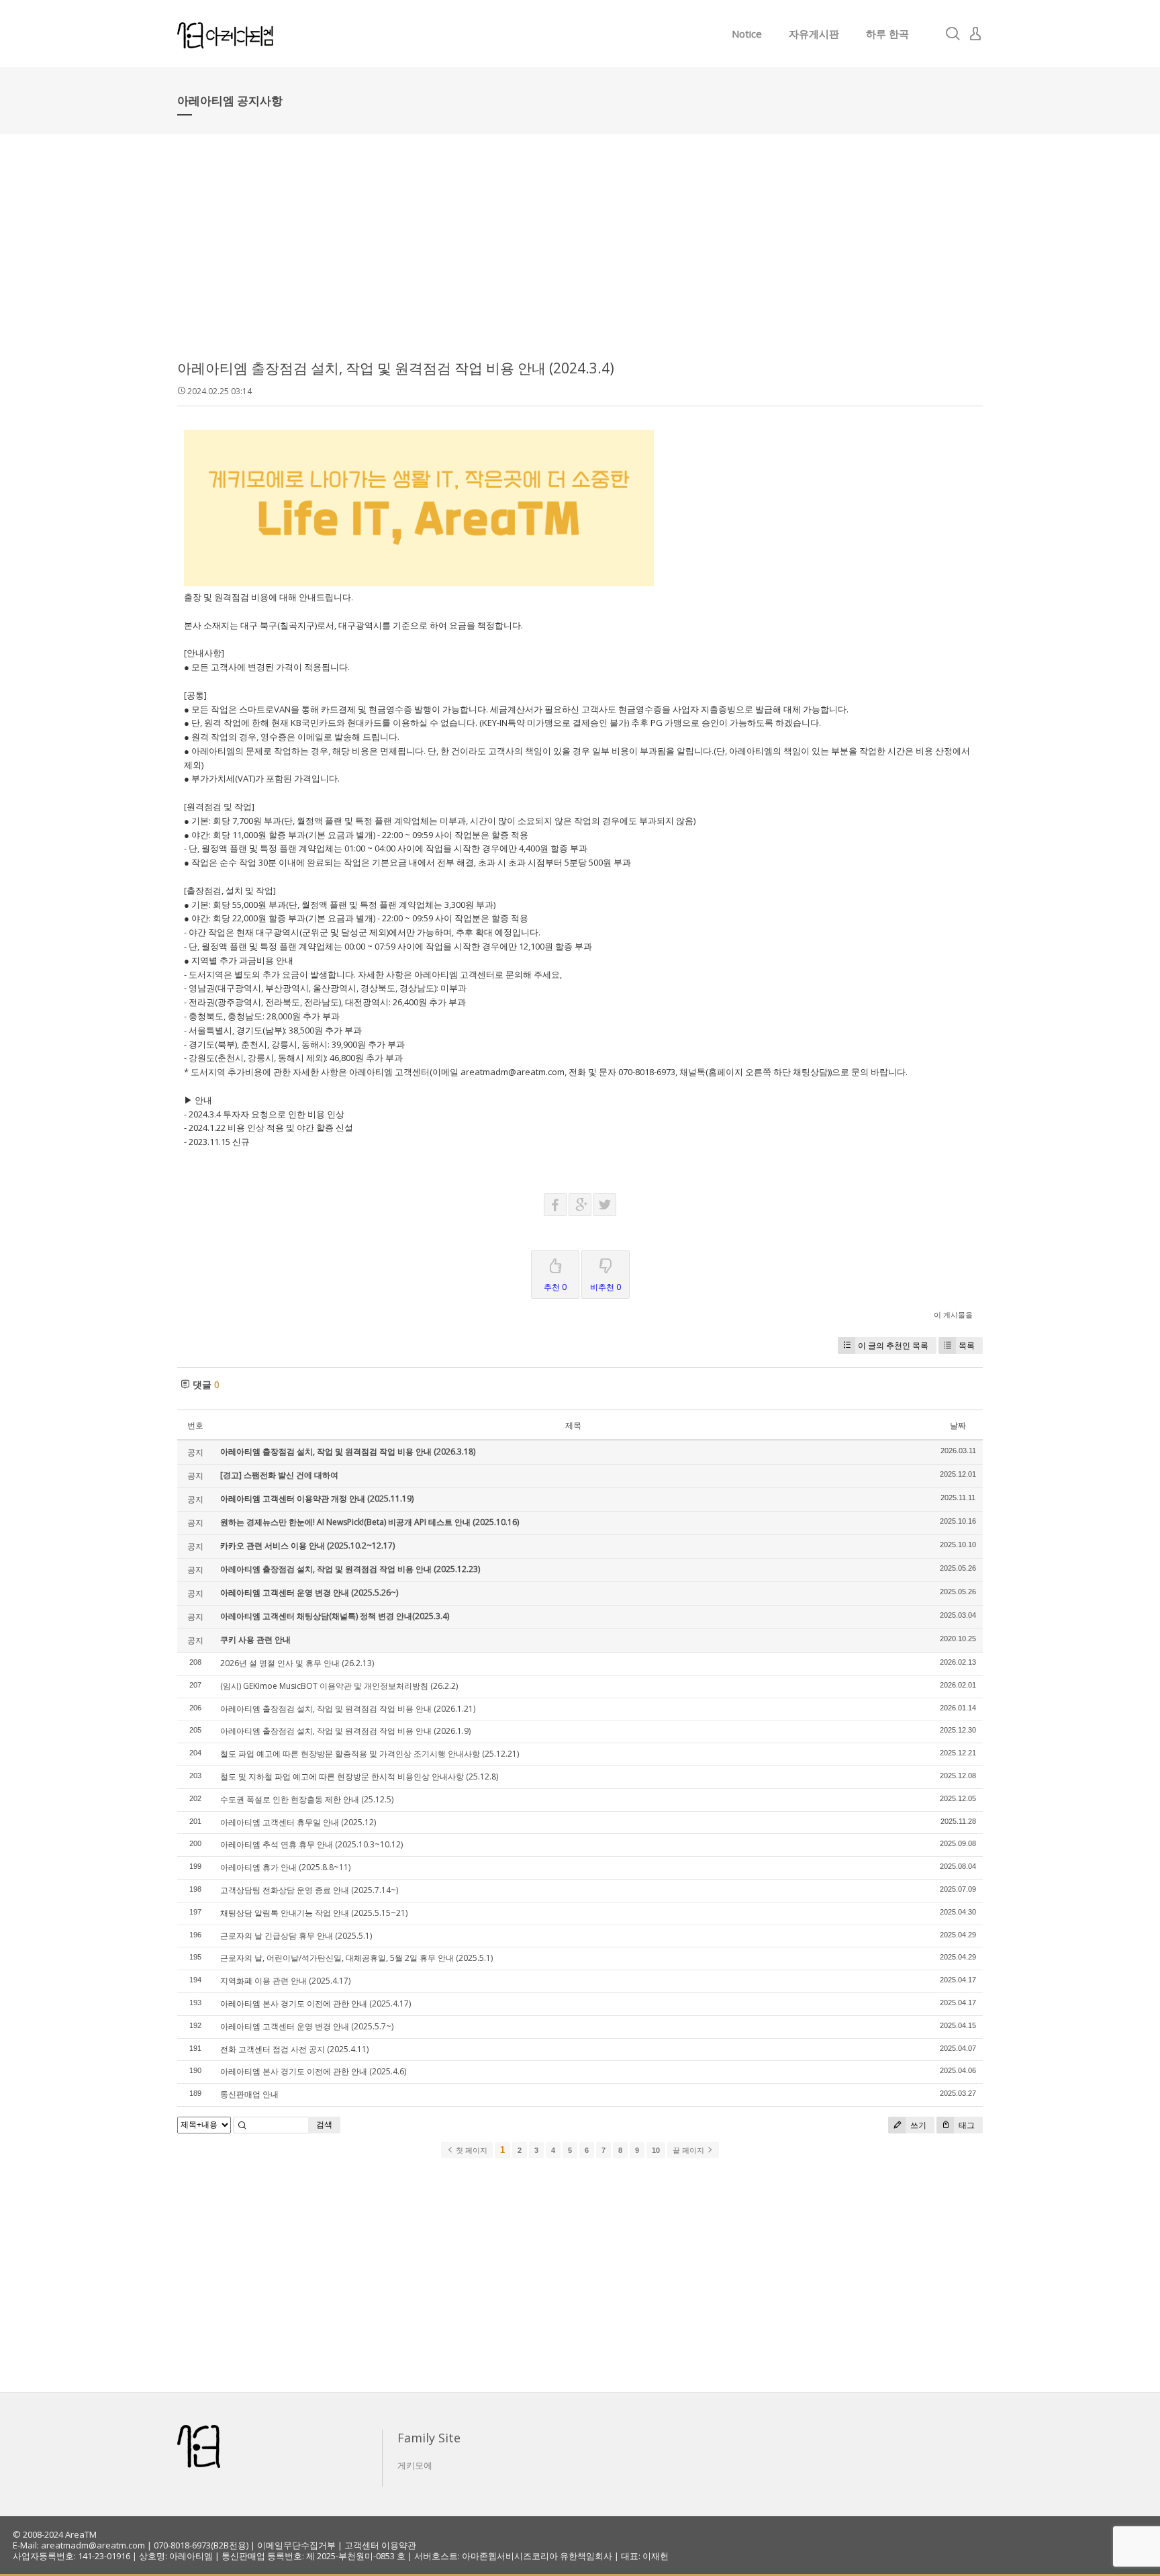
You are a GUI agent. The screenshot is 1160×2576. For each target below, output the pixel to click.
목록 (967, 1345)
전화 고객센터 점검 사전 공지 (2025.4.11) (294, 2049)
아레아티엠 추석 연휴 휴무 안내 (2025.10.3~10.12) (311, 1844)
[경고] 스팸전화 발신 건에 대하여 (279, 1475)
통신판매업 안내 (249, 2094)
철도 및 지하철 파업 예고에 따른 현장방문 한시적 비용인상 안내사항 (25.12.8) (359, 1777)
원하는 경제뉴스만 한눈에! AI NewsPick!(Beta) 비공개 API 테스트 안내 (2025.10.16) (370, 1522)
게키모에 (415, 2465)
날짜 (958, 1425)
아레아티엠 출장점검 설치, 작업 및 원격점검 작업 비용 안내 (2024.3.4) (396, 368)
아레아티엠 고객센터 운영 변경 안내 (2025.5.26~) (309, 1593)
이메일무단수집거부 (296, 2545)
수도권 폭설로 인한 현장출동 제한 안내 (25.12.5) (307, 1799)
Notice (747, 34)
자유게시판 (814, 34)
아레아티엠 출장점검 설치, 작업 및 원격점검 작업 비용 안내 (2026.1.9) (345, 1731)
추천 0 (555, 1287)
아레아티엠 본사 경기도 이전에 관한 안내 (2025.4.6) (313, 2071)
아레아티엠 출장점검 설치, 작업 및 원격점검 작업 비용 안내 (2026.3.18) (348, 1452)
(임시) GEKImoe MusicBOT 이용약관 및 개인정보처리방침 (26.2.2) (339, 1686)
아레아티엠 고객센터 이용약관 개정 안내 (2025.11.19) (317, 1499)
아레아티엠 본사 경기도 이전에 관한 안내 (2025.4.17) (316, 2004)
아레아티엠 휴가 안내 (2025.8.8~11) (285, 1867)
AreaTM (81, 2534)
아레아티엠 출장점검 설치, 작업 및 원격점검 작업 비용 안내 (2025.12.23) (350, 1569)
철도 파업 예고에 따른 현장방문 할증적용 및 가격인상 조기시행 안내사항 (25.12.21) (370, 1754)
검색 (324, 2124)
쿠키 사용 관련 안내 (255, 1640)
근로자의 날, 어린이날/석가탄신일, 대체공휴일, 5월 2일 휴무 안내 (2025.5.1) (356, 1958)
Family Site (429, 2438)
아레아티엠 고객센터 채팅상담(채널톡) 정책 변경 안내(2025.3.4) (335, 1616)
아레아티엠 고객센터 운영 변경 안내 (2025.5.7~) (307, 2026)
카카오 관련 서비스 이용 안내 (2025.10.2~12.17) (307, 1546)
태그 (966, 2125)
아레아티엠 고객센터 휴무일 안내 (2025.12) (298, 1822)
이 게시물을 (953, 1315)
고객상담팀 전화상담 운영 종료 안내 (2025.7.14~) (309, 1890)
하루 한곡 (887, 34)
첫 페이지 (471, 2150)
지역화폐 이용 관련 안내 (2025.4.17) (285, 1981)
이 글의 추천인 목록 (893, 1345)
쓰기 (917, 2125)
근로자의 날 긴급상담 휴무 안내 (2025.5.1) (296, 1936)
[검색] (953, 34)
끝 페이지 (689, 2150)
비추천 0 (606, 1287)
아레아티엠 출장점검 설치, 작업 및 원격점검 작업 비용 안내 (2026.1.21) (348, 1709)
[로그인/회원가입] (975, 34)
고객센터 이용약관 (380, 2545)
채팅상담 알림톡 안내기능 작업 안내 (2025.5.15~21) (314, 1913)
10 (656, 2150)
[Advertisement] (580, 255)
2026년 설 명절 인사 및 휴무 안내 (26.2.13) (297, 1663)
